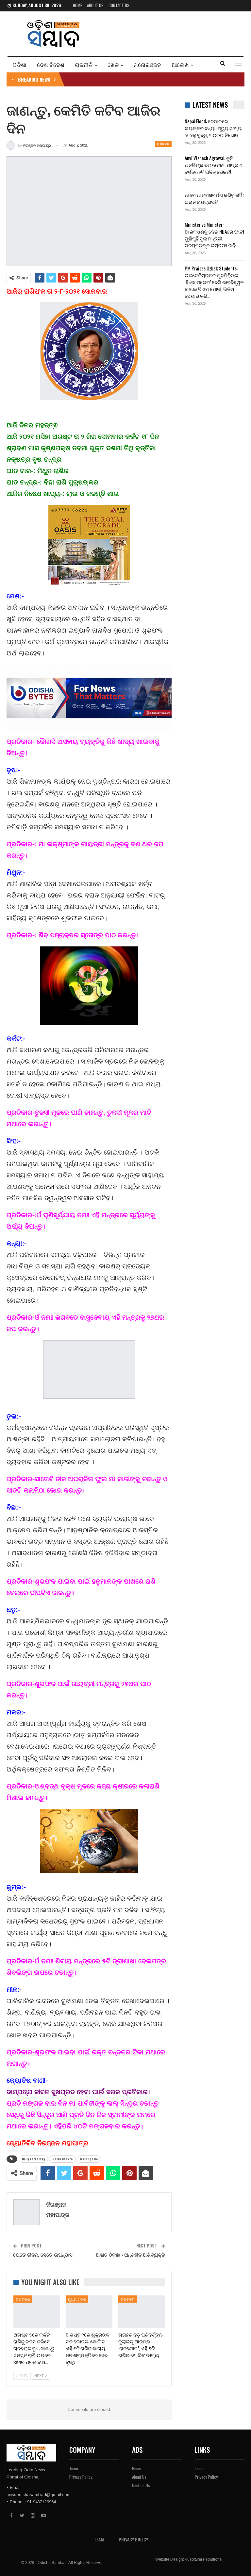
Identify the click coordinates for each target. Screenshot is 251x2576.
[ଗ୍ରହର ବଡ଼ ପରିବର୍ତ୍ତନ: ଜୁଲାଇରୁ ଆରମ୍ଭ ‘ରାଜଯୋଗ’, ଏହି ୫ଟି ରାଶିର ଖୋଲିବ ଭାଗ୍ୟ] (142, 2312)
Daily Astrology (33, 2159)
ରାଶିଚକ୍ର (163, 144)
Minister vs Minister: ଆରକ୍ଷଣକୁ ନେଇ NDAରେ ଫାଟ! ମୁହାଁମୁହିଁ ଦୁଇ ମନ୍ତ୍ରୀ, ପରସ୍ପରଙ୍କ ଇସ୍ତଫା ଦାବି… (214, 235)
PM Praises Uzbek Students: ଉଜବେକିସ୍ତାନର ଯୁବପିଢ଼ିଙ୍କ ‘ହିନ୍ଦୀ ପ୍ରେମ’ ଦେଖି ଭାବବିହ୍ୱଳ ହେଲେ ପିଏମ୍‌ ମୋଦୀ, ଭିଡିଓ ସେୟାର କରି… (214, 282)
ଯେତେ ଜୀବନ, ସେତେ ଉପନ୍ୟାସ (43, 2254)
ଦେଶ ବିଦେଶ (51, 64)
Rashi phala (89, 2159)
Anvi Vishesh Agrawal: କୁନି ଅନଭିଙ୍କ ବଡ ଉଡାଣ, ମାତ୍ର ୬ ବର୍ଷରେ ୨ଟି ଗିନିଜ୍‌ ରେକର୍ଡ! (213, 165)
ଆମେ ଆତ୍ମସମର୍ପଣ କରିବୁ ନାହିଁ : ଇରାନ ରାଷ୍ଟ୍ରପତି (214, 198)
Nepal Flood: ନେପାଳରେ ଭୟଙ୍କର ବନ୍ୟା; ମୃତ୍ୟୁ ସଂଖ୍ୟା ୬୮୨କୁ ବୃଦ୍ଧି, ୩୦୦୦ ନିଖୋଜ (214, 128)
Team (74, 2468)
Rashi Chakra (62, 2159)
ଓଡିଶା (20, 64)
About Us (95, 5)
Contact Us (119, 5)
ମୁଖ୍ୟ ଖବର (77, 2299)
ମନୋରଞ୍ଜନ (147, 64)
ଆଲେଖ (180, 64)
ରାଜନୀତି (84, 64)
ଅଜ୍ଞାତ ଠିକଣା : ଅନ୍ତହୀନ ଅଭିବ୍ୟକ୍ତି (130, 2254)
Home (77, 5)
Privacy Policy (81, 2477)
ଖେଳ (113, 64)
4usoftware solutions (203, 2559)
